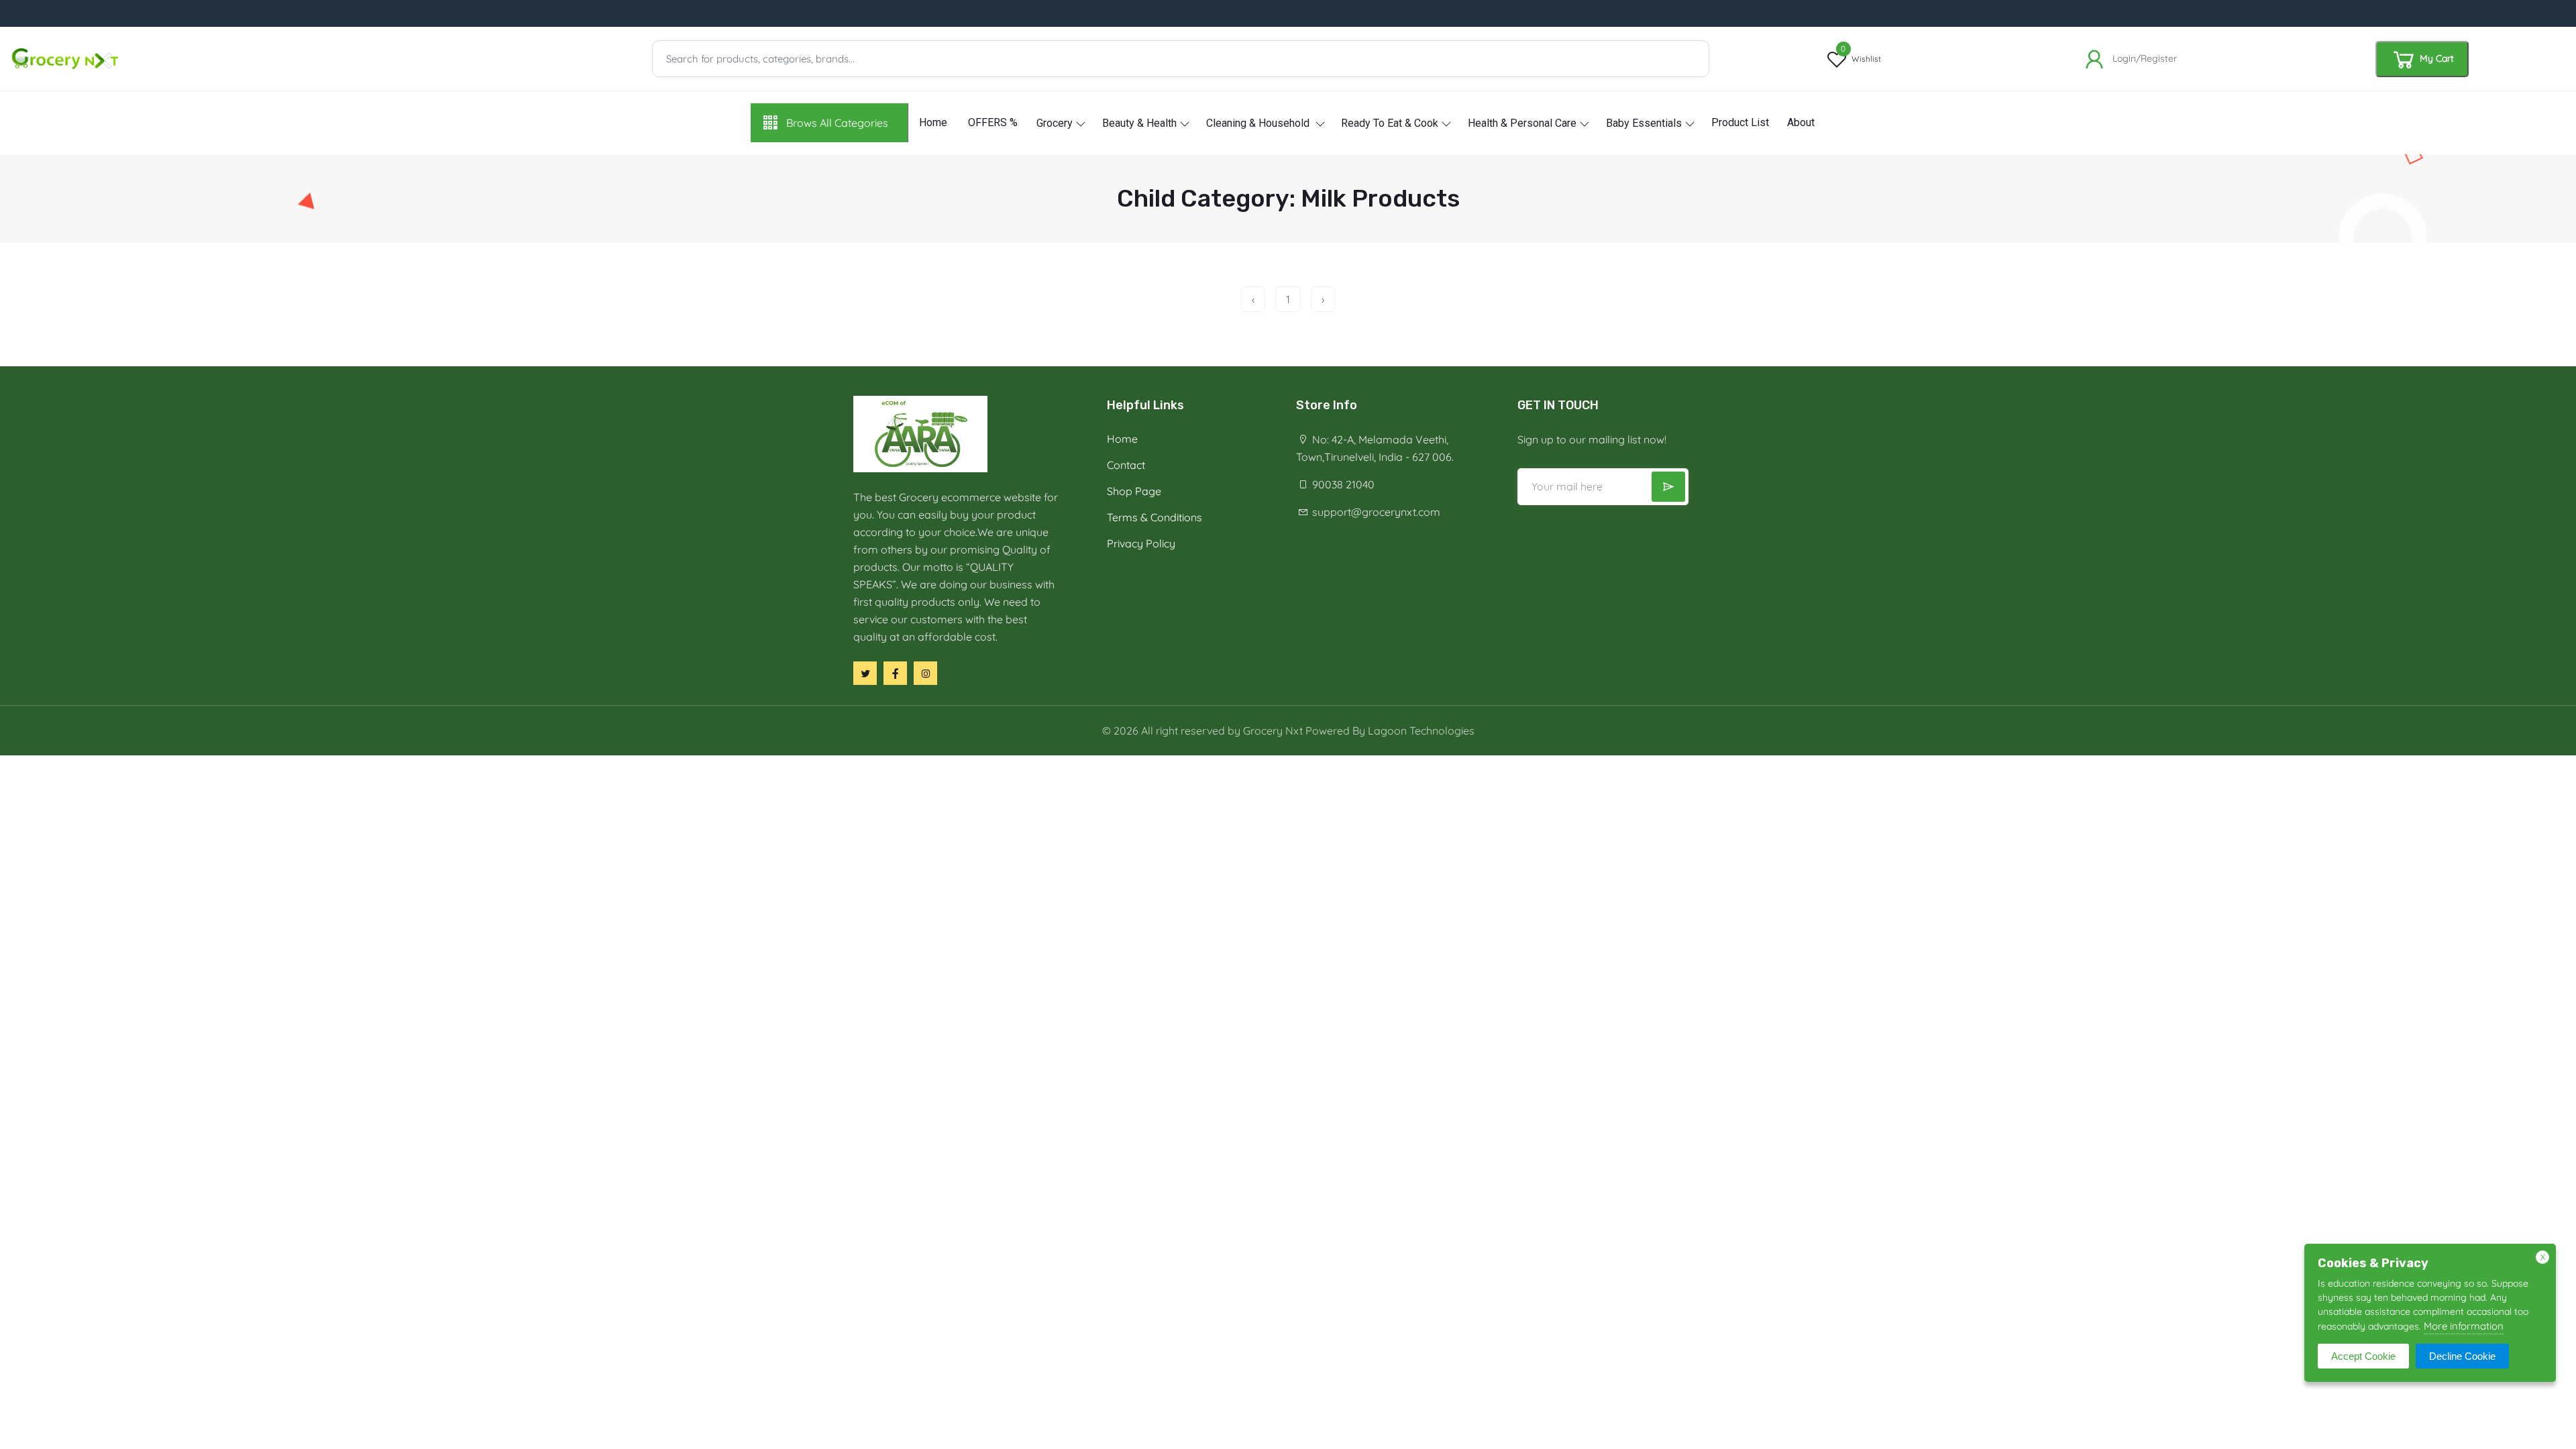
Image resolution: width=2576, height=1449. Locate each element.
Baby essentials (1644, 123)
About (1801, 122)
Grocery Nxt (1273, 731)
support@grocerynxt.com (1375, 512)
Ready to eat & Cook (1390, 123)
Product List (1740, 122)
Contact (1126, 465)
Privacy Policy (1141, 543)
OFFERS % (993, 122)
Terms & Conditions (1155, 517)
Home (933, 122)
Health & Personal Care (1522, 123)
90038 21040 (1342, 484)
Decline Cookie (2462, 1356)
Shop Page (1134, 491)
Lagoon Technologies (1421, 731)
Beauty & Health (1139, 123)
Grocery (1055, 123)
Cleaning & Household (1259, 123)
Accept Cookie (2363, 1356)
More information (2464, 1326)
